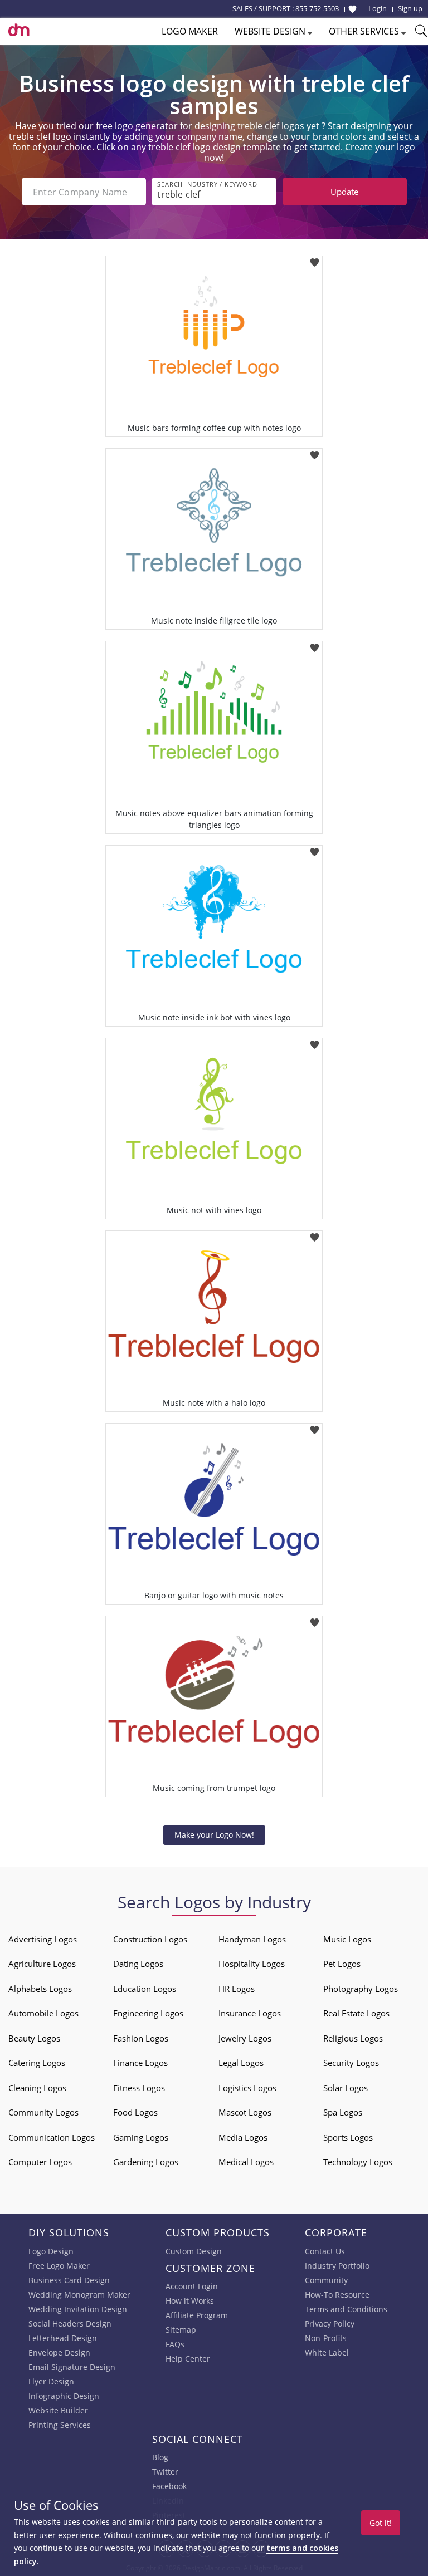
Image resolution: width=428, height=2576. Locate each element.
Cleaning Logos (37, 2088)
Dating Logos (138, 1964)
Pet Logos (342, 1964)
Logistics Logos (247, 2088)
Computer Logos (40, 2162)
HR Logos (237, 1989)
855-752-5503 (317, 8)
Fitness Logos (139, 2088)
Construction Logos (150, 1939)
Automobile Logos (43, 2013)
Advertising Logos (43, 1939)
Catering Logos (37, 2063)
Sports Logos (348, 2137)
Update (344, 192)
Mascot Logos (245, 2112)
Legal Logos (241, 2063)
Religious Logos (353, 2038)
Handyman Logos (252, 1939)
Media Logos (243, 2137)
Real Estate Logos (356, 2013)
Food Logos (135, 2112)
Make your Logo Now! (214, 1835)
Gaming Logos (141, 2137)
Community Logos (43, 2112)
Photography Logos (361, 1989)
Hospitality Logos (252, 1964)
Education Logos (145, 1989)
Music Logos (347, 1939)
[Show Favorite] (352, 9)
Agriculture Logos (42, 1964)
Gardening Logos (146, 2162)
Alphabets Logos (40, 1989)
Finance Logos (140, 2063)
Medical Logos (246, 2162)
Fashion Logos (141, 2038)
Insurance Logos (250, 2013)
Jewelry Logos (245, 2038)
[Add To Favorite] (315, 259)
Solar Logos (346, 2088)
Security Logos (351, 2063)
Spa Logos (343, 2112)
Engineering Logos (148, 2013)
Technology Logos (358, 2162)
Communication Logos (52, 2137)
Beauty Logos (34, 2038)
